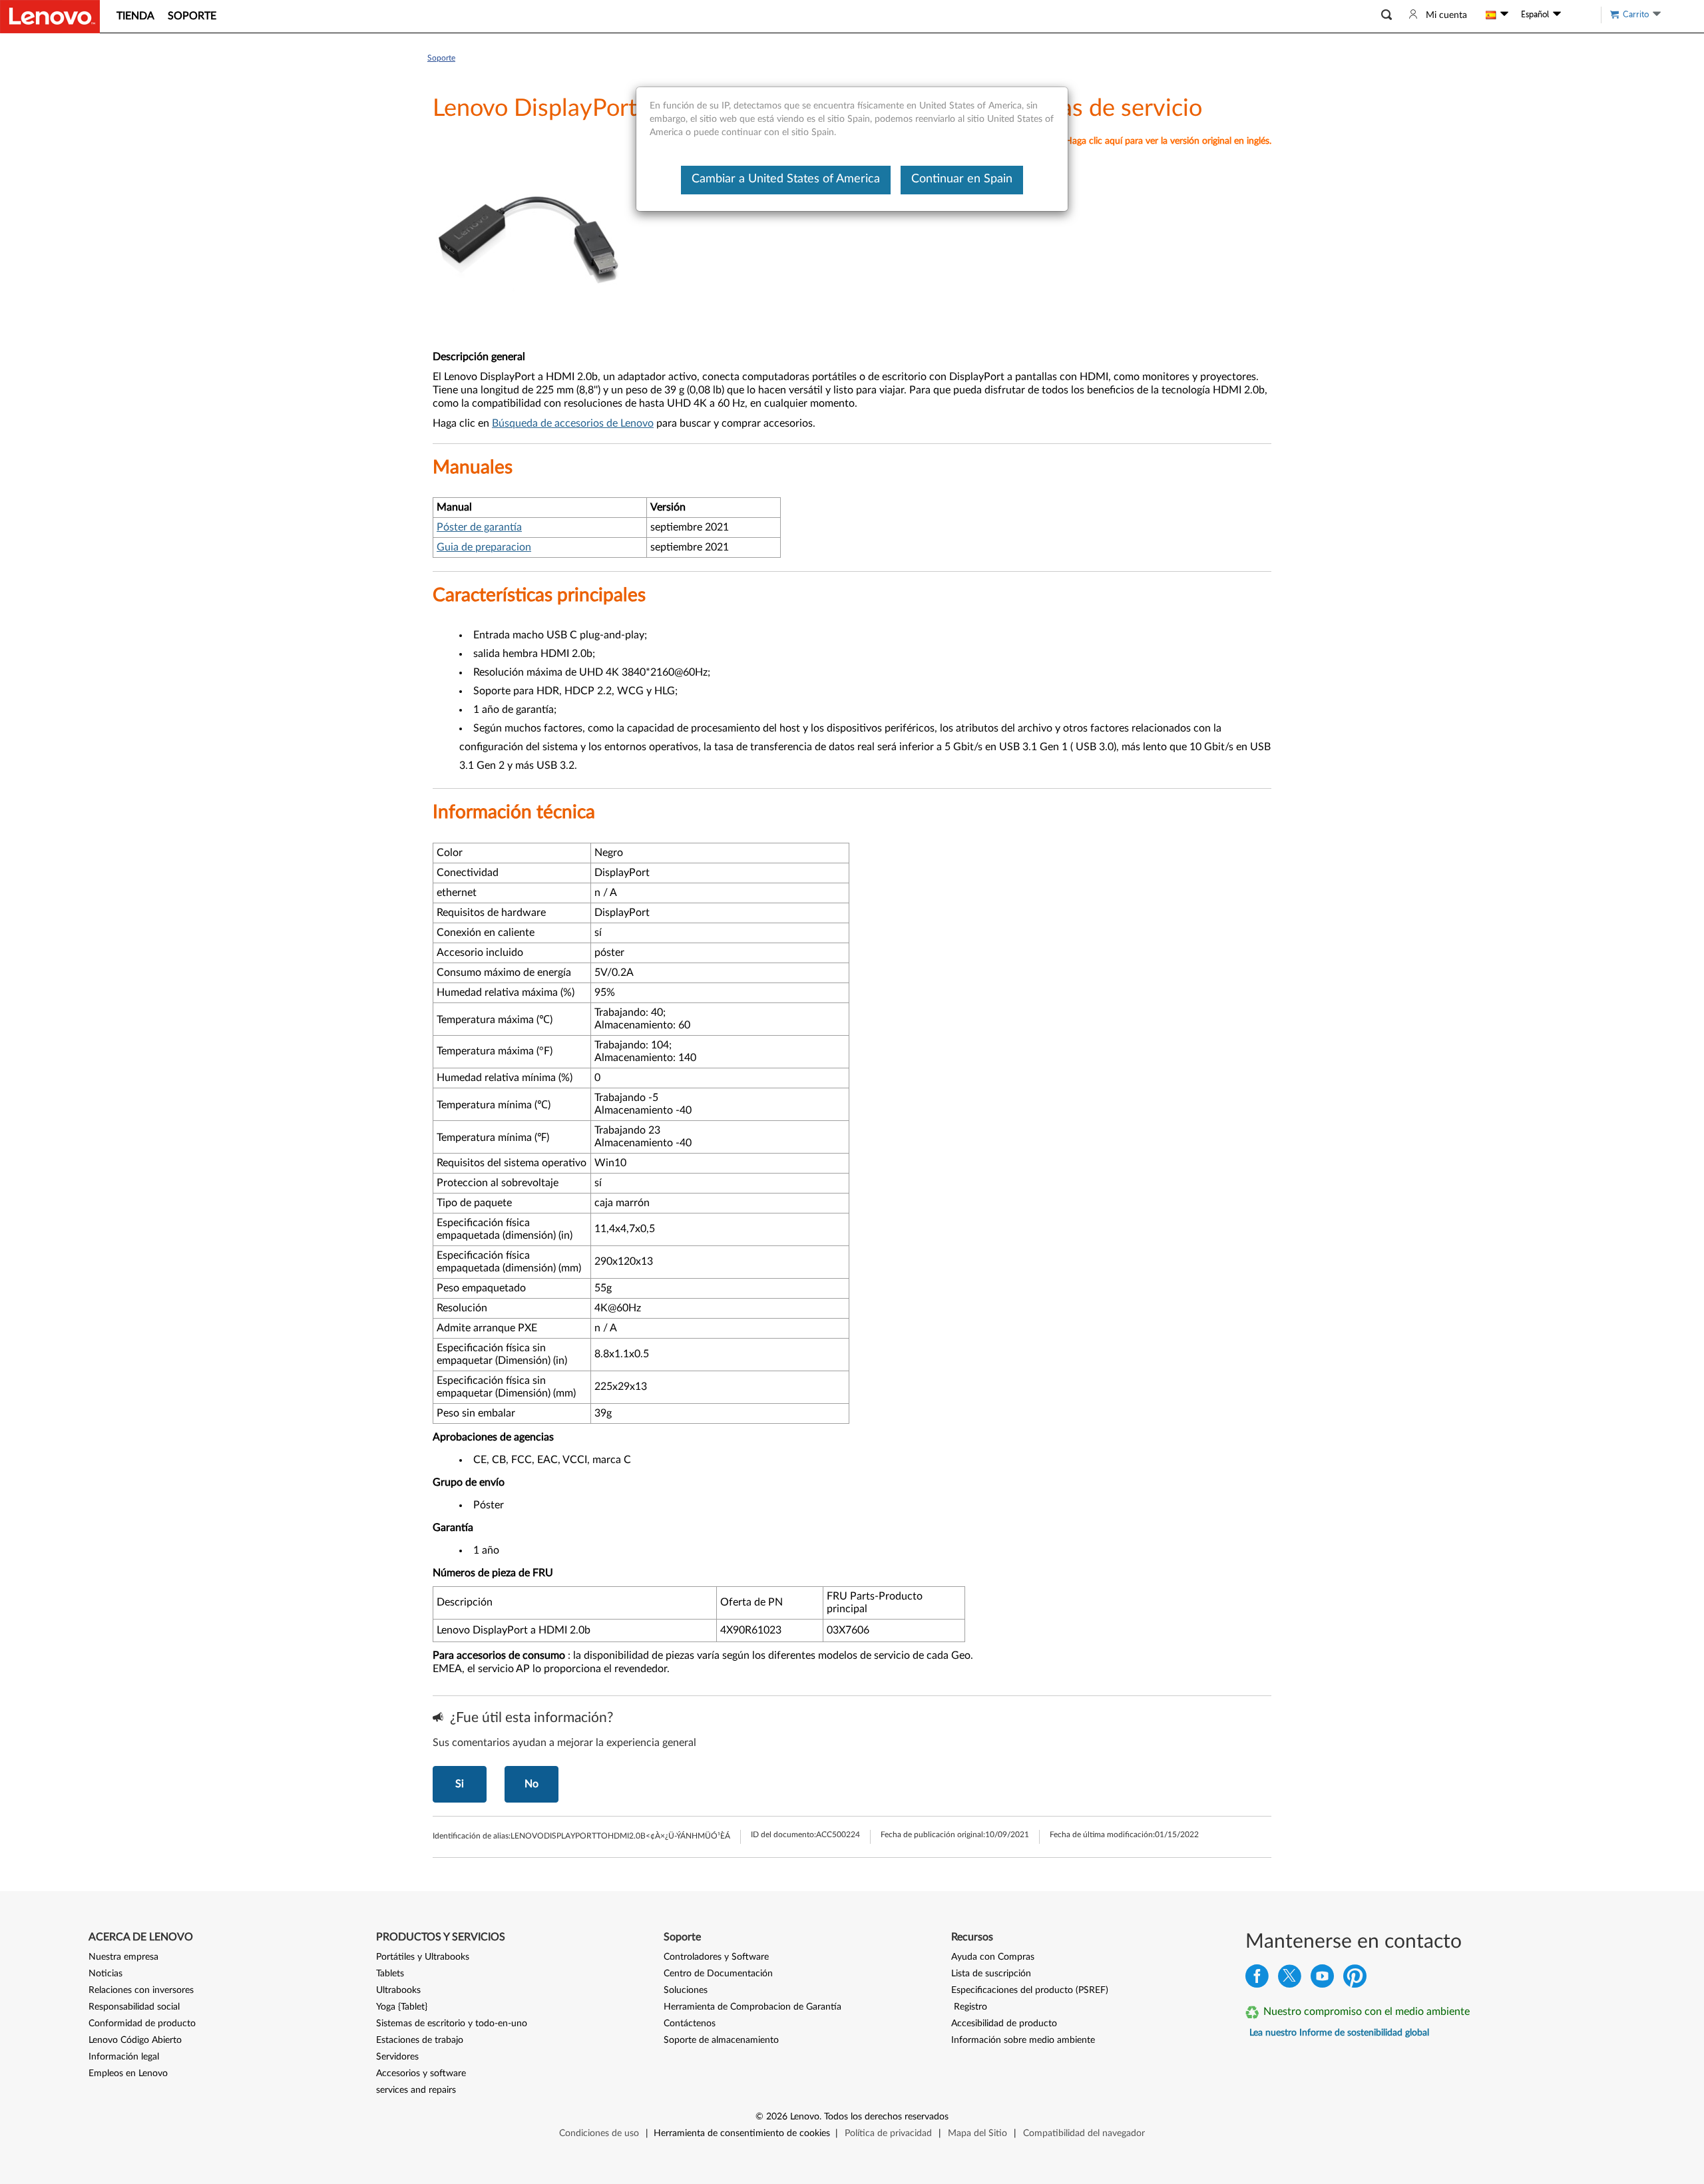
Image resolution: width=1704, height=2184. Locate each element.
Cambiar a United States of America (786, 179)
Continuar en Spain (962, 179)
